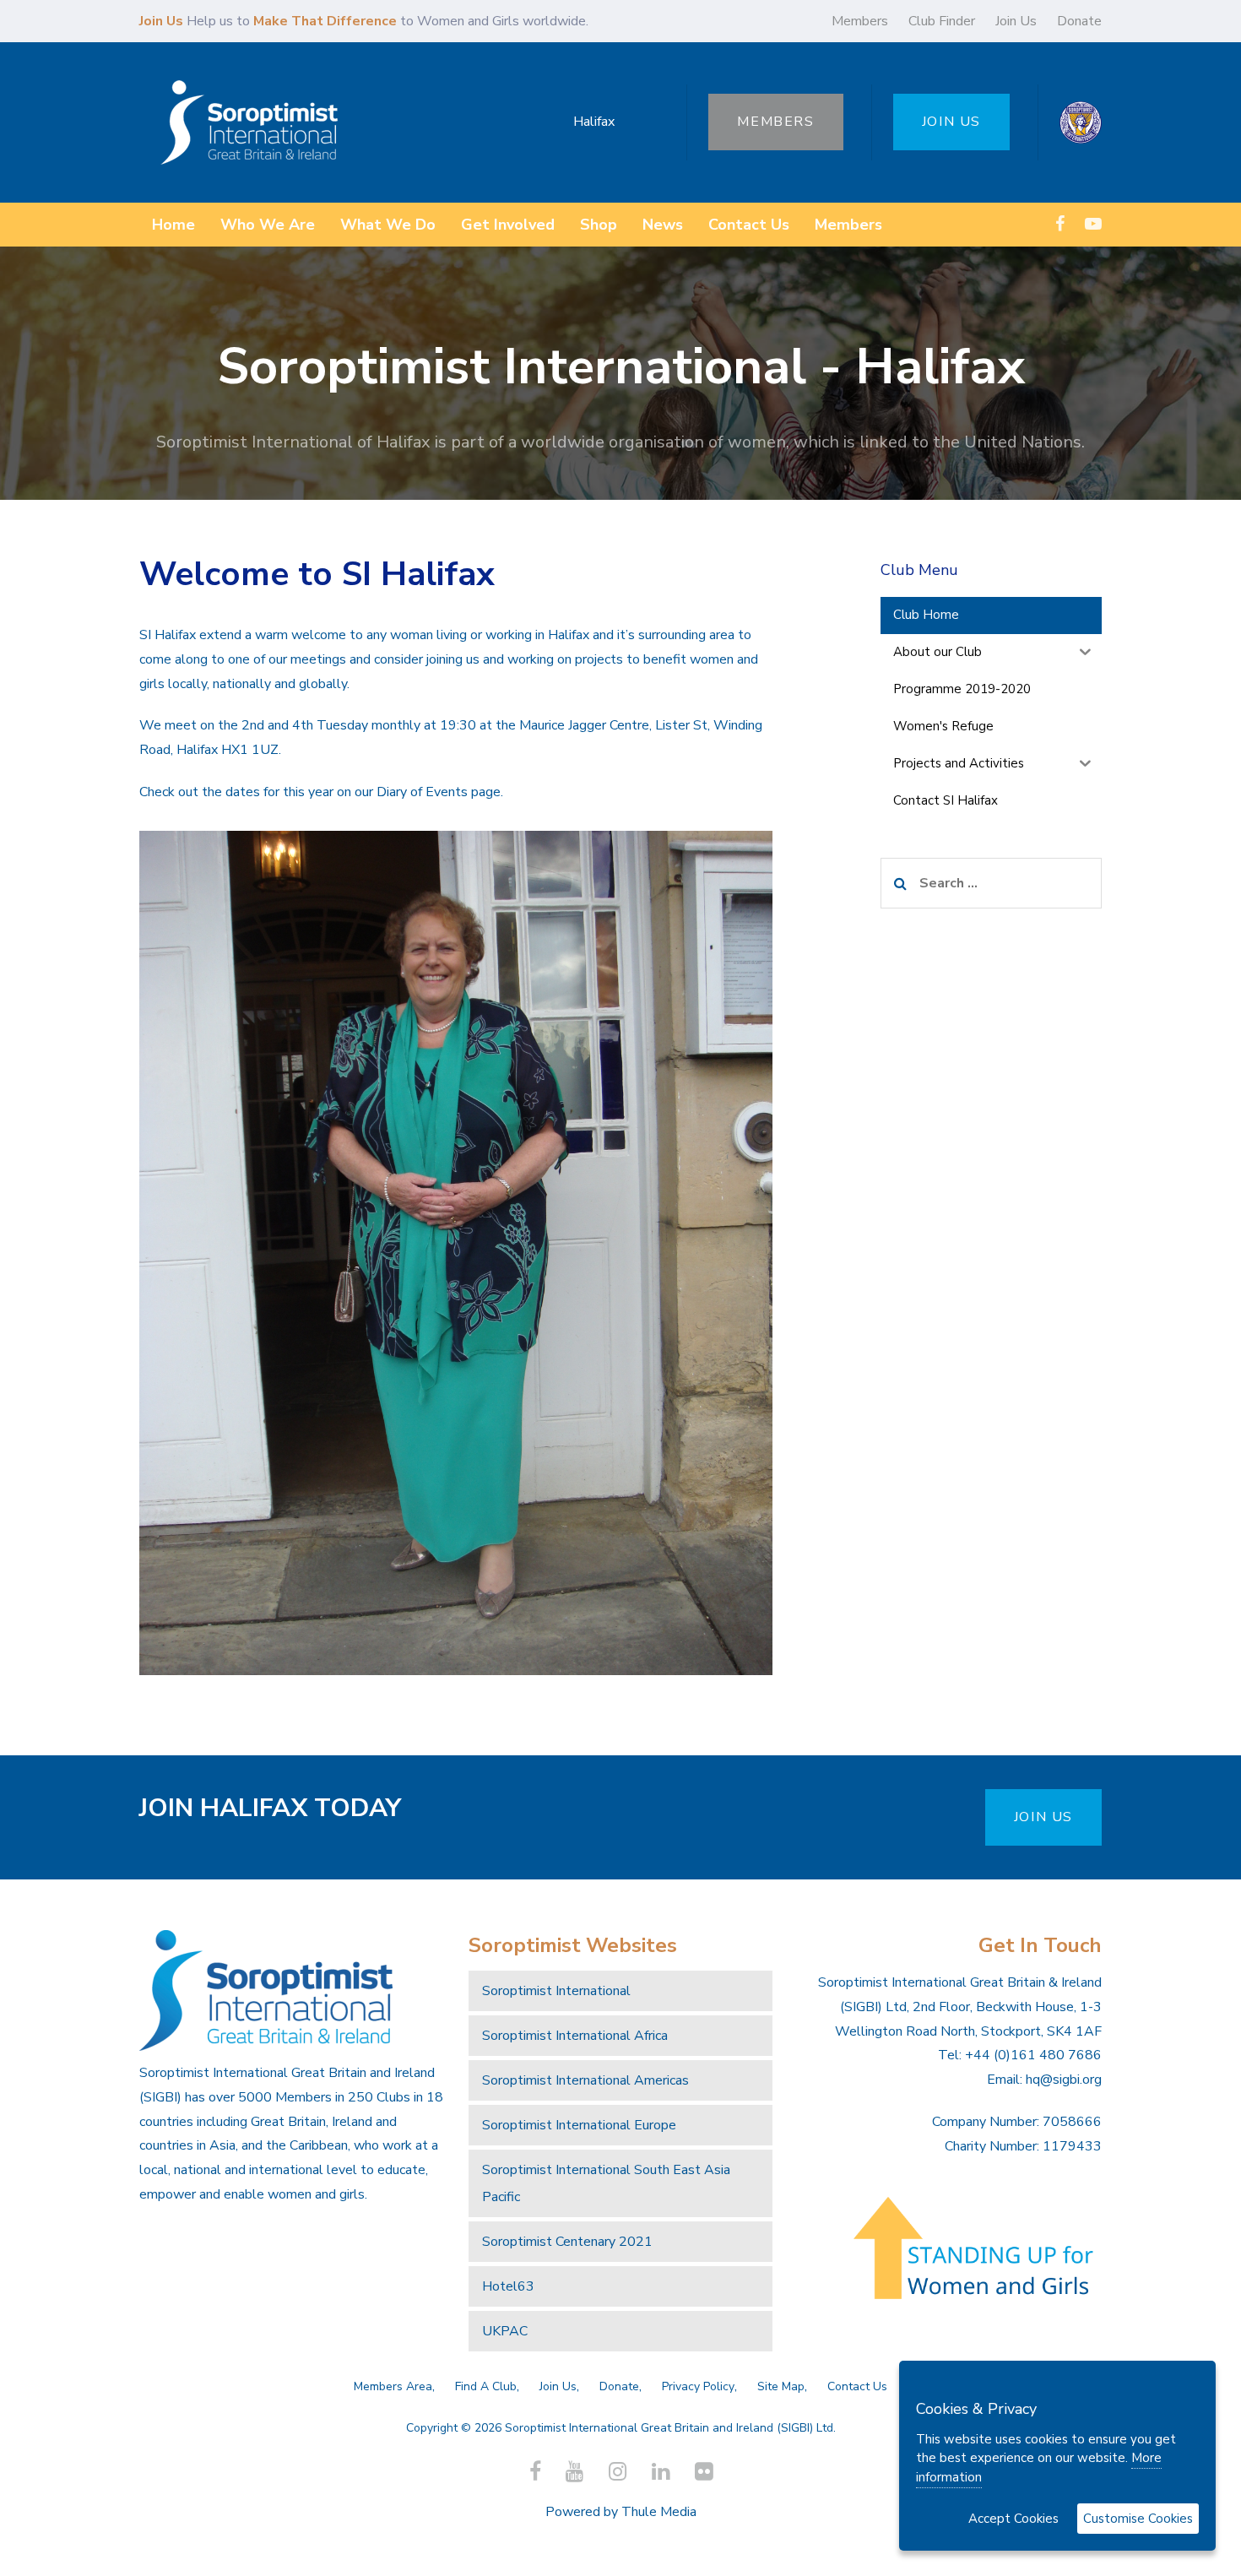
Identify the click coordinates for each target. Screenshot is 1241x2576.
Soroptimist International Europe (579, 2125)
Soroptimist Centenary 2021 (567, 2242)
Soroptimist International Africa (575, 2036)
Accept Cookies (1013, 2519)
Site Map (781, 2386)
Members (860, 21)
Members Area (393, 2386)
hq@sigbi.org (1064, 2080)
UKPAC (505, 2331)
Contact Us (857, 2386)
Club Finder (942, 21)
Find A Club (486, 2386)
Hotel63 (508, 2286)
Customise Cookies (1138, 2519)
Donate (1079, 21)
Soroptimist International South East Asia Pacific (606, 2183)
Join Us (1016, 21)
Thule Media (659, 2512)
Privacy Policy (698, 2386)
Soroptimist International (556, 1991)
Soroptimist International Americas (585, 2080)
